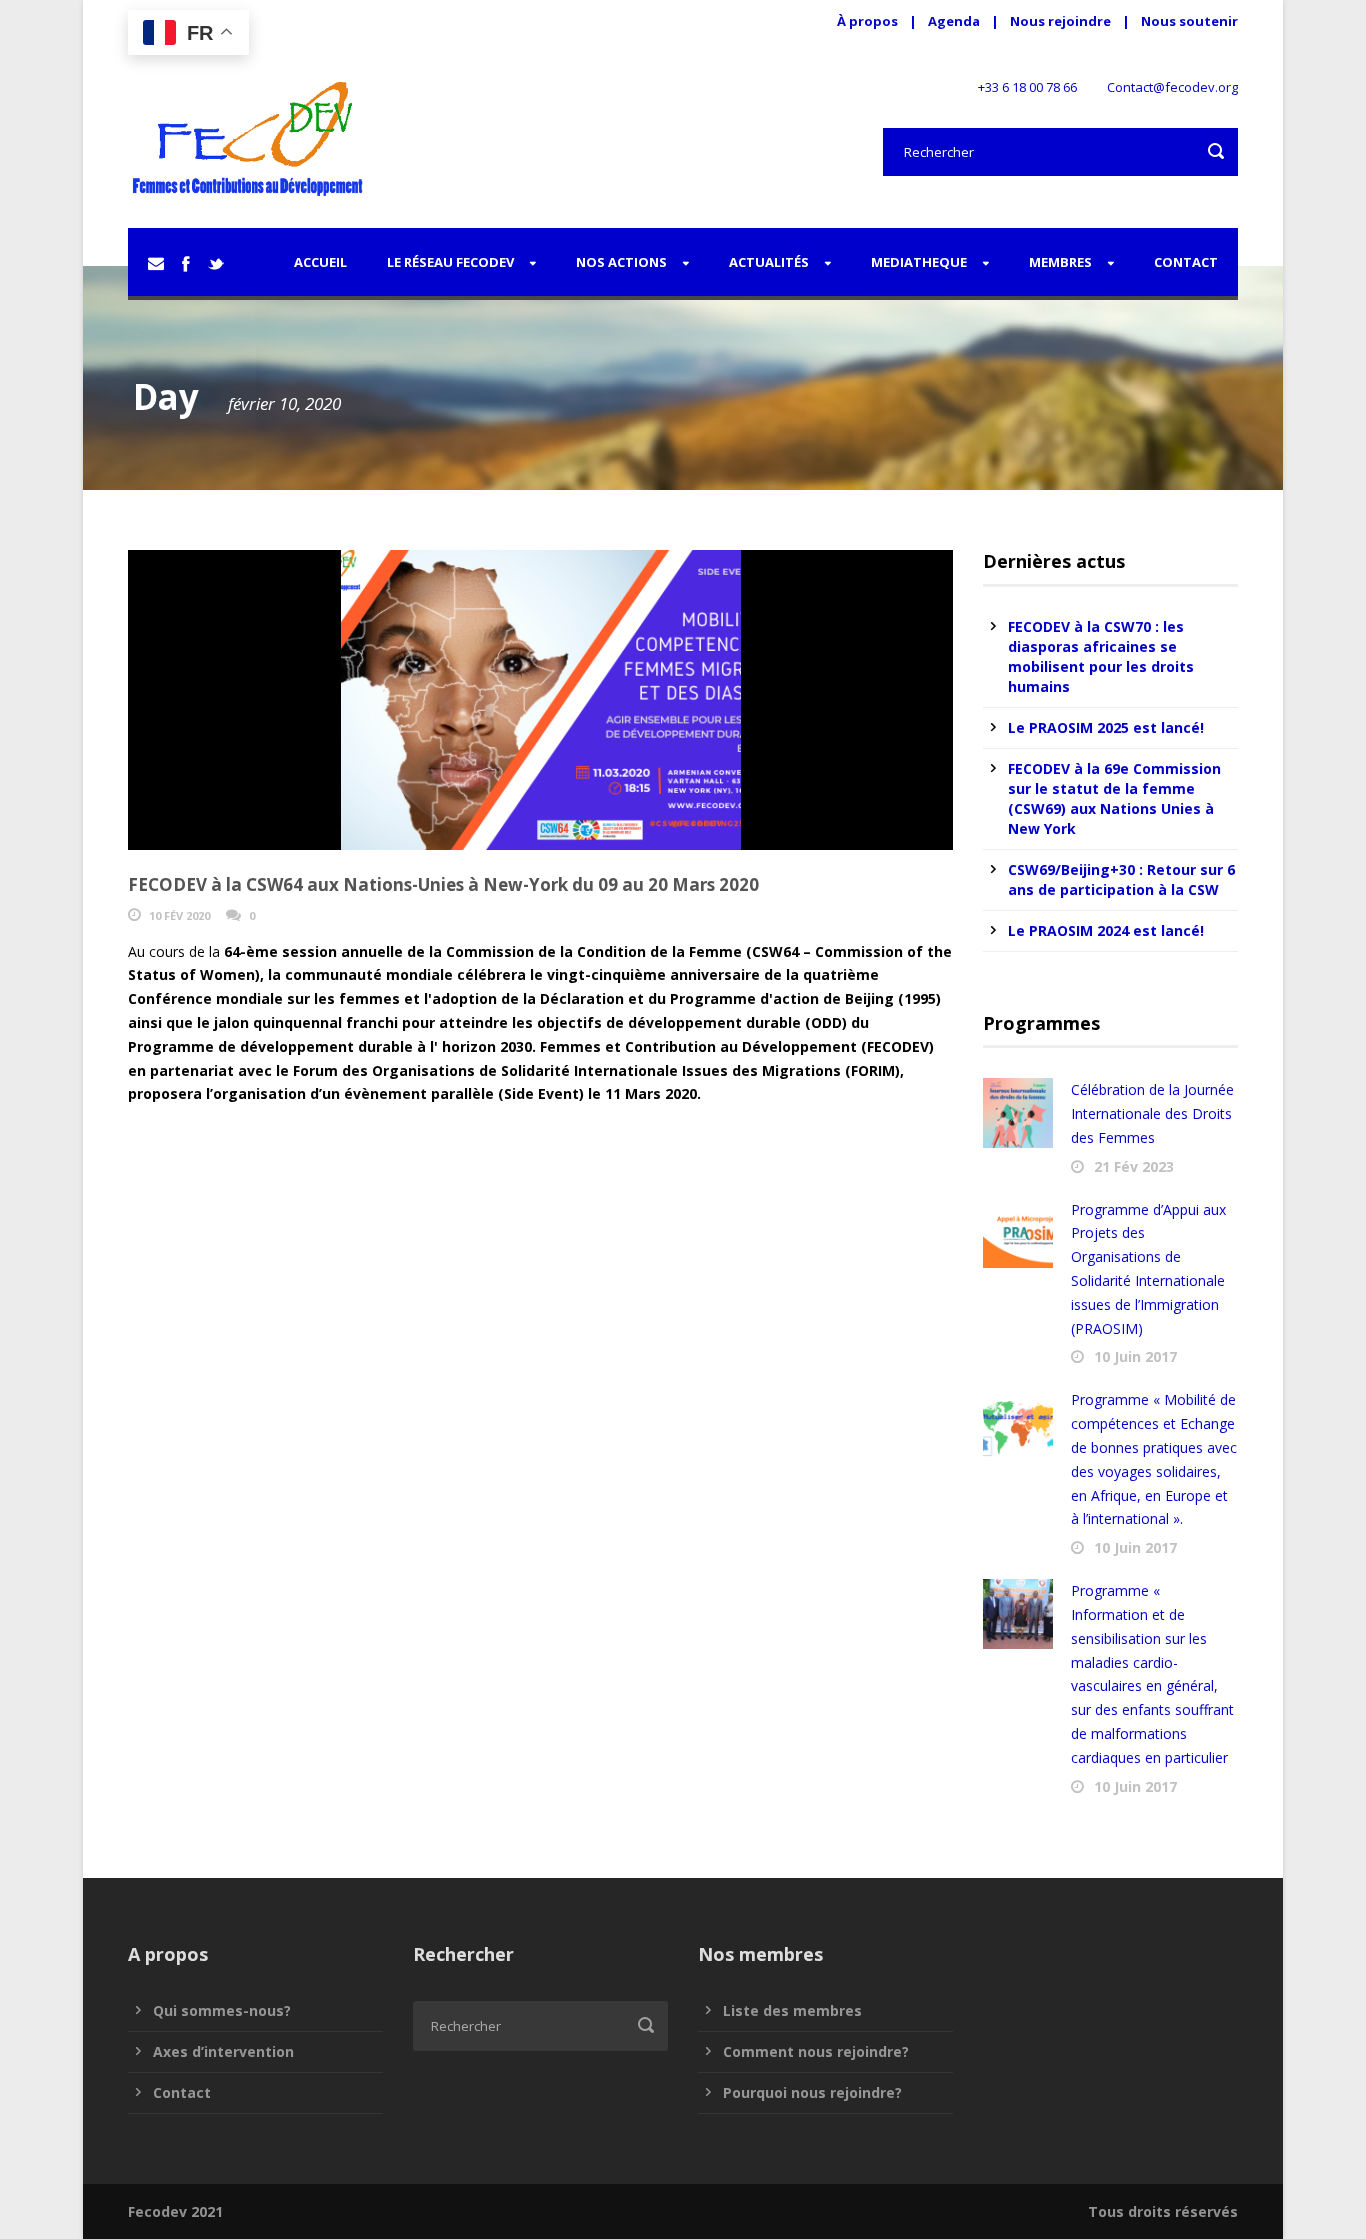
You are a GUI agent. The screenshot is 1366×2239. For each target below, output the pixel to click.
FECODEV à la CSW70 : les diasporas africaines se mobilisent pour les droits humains (1101, 656)
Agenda (954, 21)
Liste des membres (792, 2010)
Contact (1186, 262)
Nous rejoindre (1062, 21)
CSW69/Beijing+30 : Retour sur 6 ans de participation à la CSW (1121, 879)
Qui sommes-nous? (222, 2010)
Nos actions (621, 262)
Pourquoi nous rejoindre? (812, 2092)
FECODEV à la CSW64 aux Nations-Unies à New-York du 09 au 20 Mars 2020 (443, 884)
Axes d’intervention (223, 2051)
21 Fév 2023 (1134, 1166)
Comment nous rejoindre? (816, 2051)
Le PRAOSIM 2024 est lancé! (1106, 930)
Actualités (769, 262)
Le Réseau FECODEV (450, 262)
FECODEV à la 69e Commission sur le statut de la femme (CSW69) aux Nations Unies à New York (1114, 798)
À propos (867, 21)
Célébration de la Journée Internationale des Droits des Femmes (1152, 1113)
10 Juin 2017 (1135, 1356)
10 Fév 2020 (179, 915)
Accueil (320, 262)
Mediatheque (919, 262)
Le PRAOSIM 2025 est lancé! (1106, 727)
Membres (1060, 262)
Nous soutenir (1189, 21)
